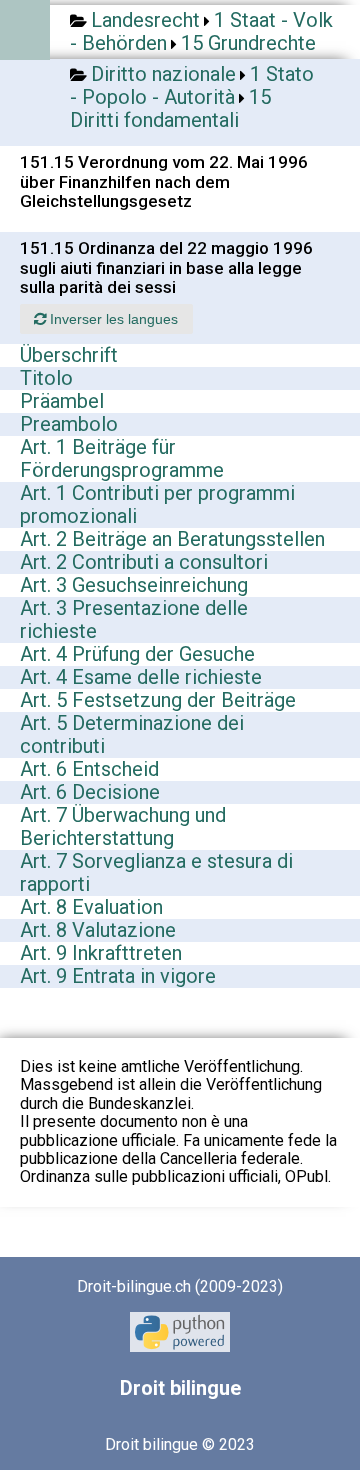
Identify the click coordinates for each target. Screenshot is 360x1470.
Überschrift (69, 355)
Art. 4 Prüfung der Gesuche (137, 654)
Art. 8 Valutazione (98, 930)
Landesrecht (145, 20)
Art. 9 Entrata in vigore (118, 976)
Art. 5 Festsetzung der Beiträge (158, 700)
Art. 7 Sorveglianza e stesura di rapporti (156, 872)
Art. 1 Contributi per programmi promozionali (157, 504)
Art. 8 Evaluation (91, 907)
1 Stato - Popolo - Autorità (192, 85)
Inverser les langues (112, 319)
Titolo (46, 378)
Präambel (62, 401)
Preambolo (69, 424)
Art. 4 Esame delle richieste (141, 677)
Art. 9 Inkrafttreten (101, 953)
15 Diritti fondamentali (170, 108)
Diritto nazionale (163, 74)
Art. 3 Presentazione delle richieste (134, 619)
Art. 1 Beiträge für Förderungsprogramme (122, 458)
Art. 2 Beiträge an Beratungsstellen (172, 539)
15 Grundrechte (248, 43)
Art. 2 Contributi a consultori (144, 562)
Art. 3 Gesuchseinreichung (134, 585)
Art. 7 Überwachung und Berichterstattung (123, 826)
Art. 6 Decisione (90, 792)
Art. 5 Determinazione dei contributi (132, 734)
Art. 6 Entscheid (89, 769)
